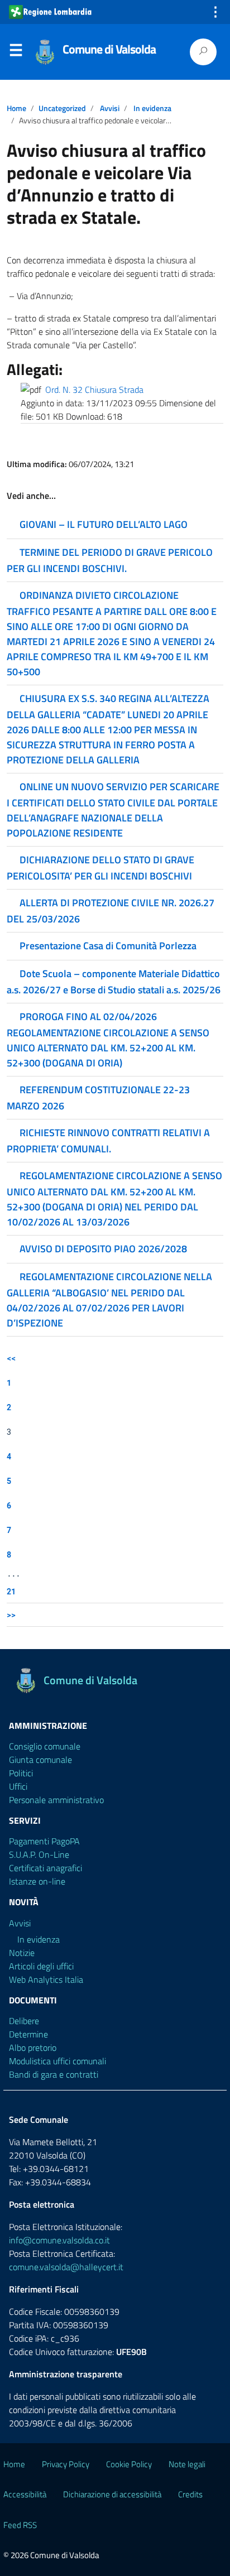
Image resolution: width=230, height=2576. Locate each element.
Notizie (22, 1953)
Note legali (187, 2464)
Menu (16, 52)
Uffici (18, 1786)
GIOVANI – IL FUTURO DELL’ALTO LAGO (104, 524)
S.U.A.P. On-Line (39, 1854)
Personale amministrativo (56, 1800)
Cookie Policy (129, 2464)
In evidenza (152, 108)
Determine (28, 2034)
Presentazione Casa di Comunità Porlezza (108, 946)
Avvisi (110, 108)
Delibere (24, 2021)
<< (11, 1358)
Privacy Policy (66, 2464)
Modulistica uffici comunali (57, 2061)
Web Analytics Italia (46, 1979)
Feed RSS (20, 2525)
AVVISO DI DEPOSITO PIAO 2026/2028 (103, 1249)
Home (16, 108)
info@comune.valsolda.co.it (59, 2240)
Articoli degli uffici (41, 1966)
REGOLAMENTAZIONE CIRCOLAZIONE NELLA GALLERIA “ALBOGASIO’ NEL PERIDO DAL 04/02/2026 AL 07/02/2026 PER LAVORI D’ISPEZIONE (109, 1300)
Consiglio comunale (45, 1746)
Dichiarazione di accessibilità (112, 2494)
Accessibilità (25, 2494)
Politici (21, 1773)
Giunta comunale (40, 1760)
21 (11, 1591)
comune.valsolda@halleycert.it (66, 2267)
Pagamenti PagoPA (44, 1841)
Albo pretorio (33, 2048)
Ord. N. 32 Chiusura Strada (94, 390)
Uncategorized (62, 108)
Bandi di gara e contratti (54, 2074)
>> (11, 1615)
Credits (190, 2494)
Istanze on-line (37, 1881)
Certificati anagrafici (45, 1868)
